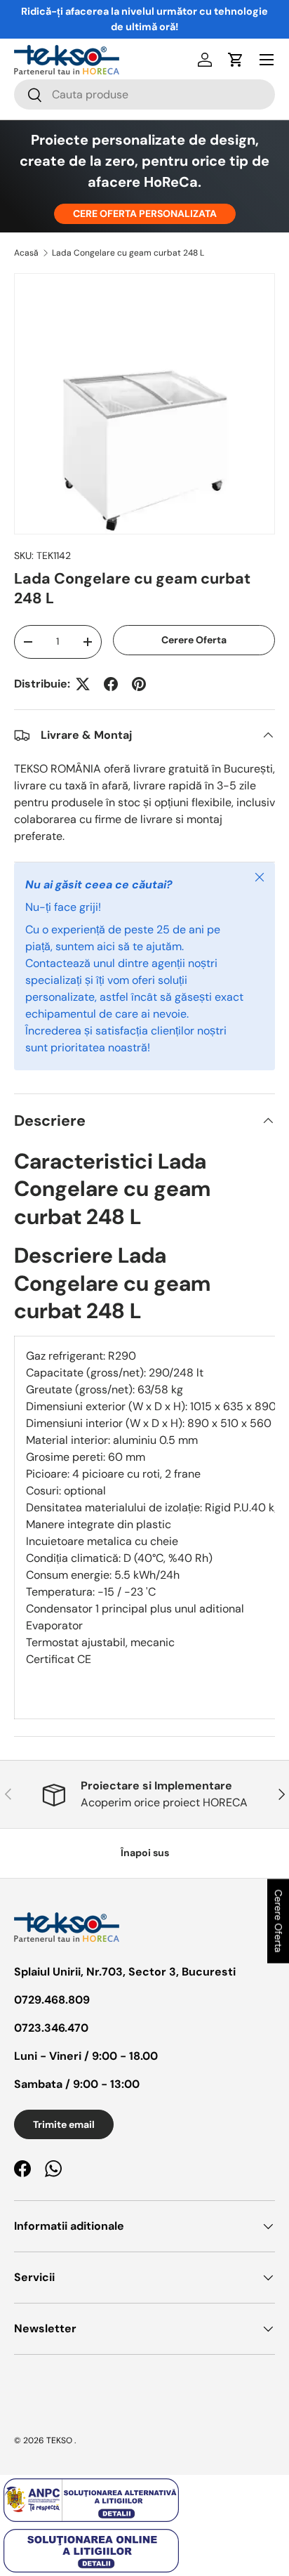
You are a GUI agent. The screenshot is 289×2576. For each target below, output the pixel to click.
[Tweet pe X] (83, 684)
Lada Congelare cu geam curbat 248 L (128, 253)
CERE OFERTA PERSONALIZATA (145, 213)
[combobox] (144, 94)
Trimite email (64, 2124)
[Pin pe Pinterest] (139, 684)
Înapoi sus (145, 1853)
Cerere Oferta (194, 640)
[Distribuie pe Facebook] (111, 684)
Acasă (26, 253)
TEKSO (59, 2440)
